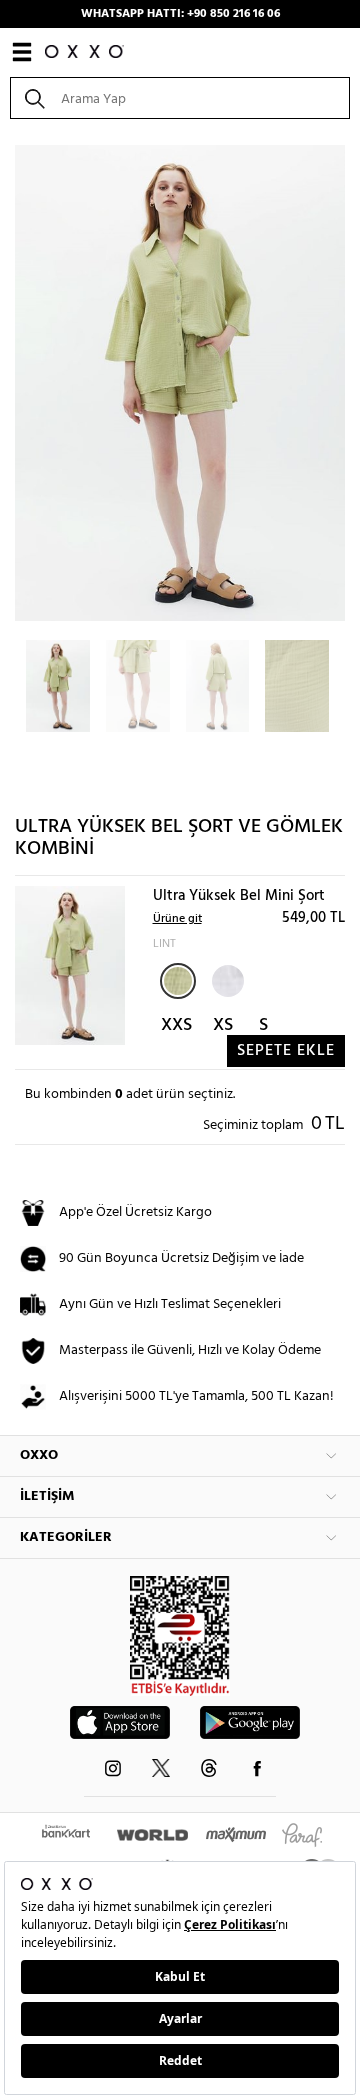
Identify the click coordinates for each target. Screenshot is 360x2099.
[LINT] (178, 981)
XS (223, 1025)
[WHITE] (226, 979)
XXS (176, 1025)
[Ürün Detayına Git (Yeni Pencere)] (70, 965)
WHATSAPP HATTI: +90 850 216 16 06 (180, 14)
